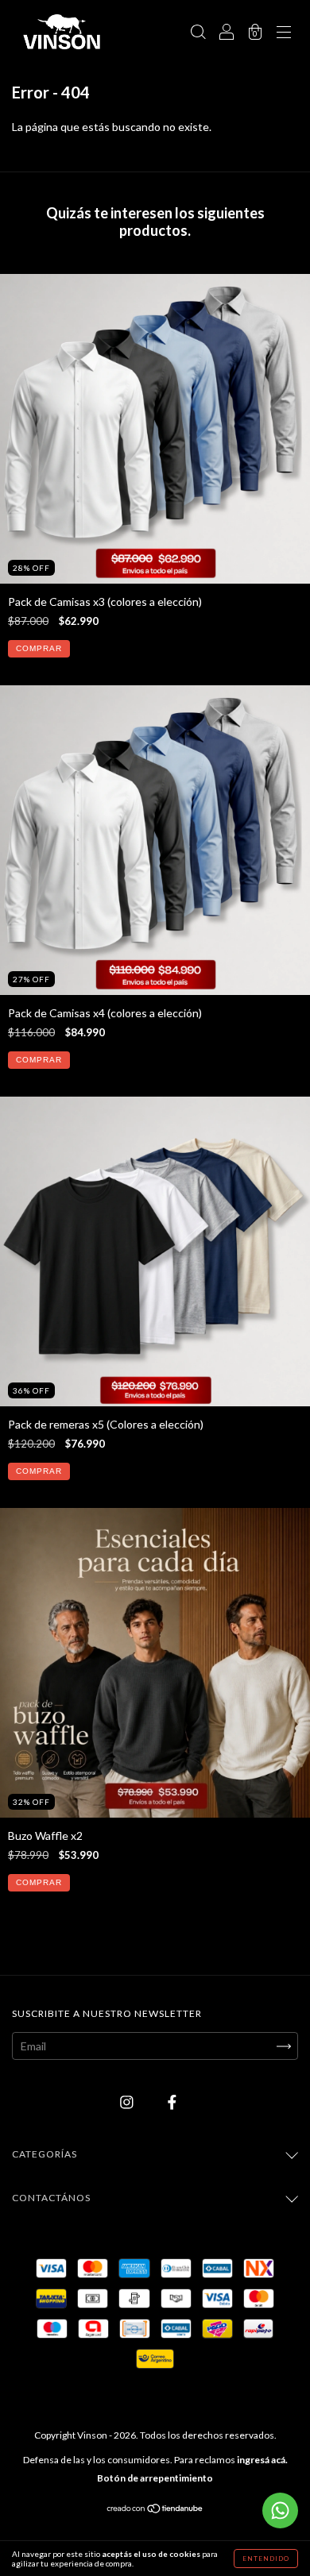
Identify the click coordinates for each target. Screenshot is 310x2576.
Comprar (39, 648)
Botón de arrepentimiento (155, 2478)
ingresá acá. (262, 2460)
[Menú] (284, 33)
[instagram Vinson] (128, 2102)
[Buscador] (198, 33)
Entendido (266, 2559)
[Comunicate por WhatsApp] (280, 2510)
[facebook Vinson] (172, 2102)
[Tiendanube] (155, 2510)
